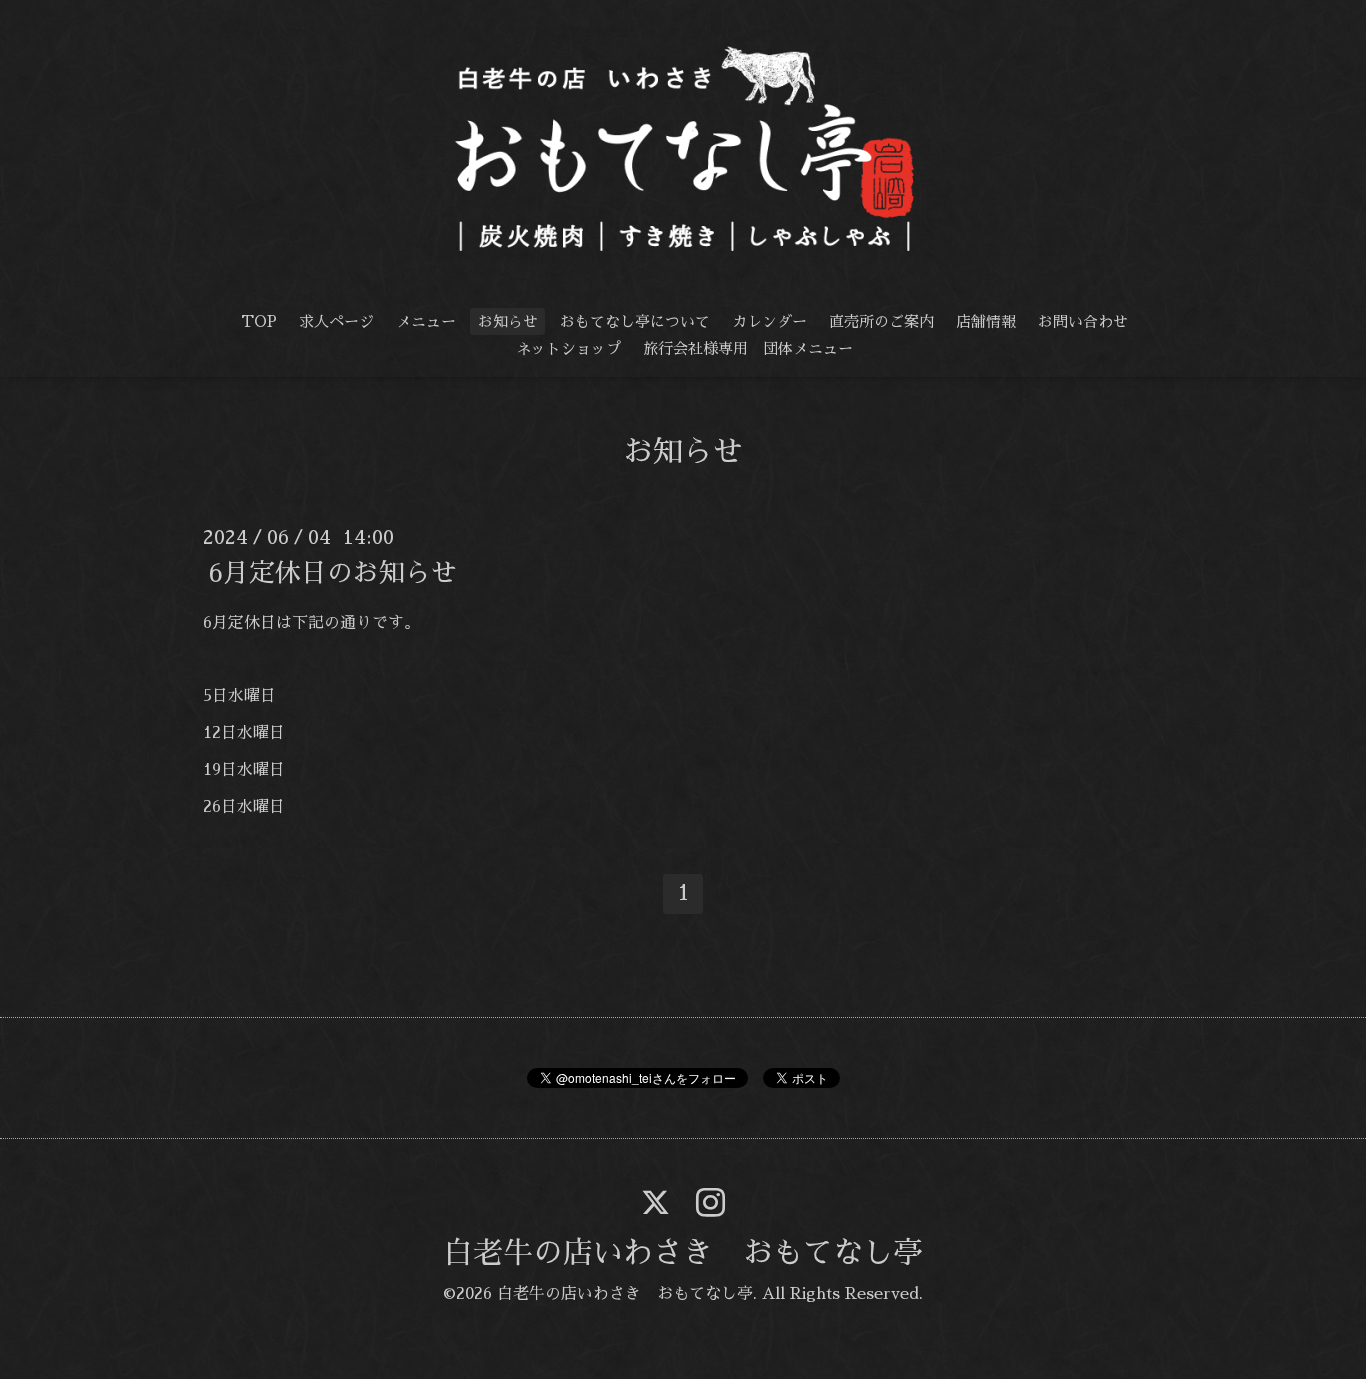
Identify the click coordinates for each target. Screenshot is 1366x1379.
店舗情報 (986, 321)
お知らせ (508, 321)
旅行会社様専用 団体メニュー (748, 348)
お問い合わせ (1083, 321)
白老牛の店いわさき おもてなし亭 (683, 1253)
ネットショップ (568, 348)
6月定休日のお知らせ (332, 572)
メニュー (426, 321)
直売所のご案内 (881, 321)
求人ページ (336, 321)
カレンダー (769, 321)
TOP (259, 321)
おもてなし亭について (635, 321)
